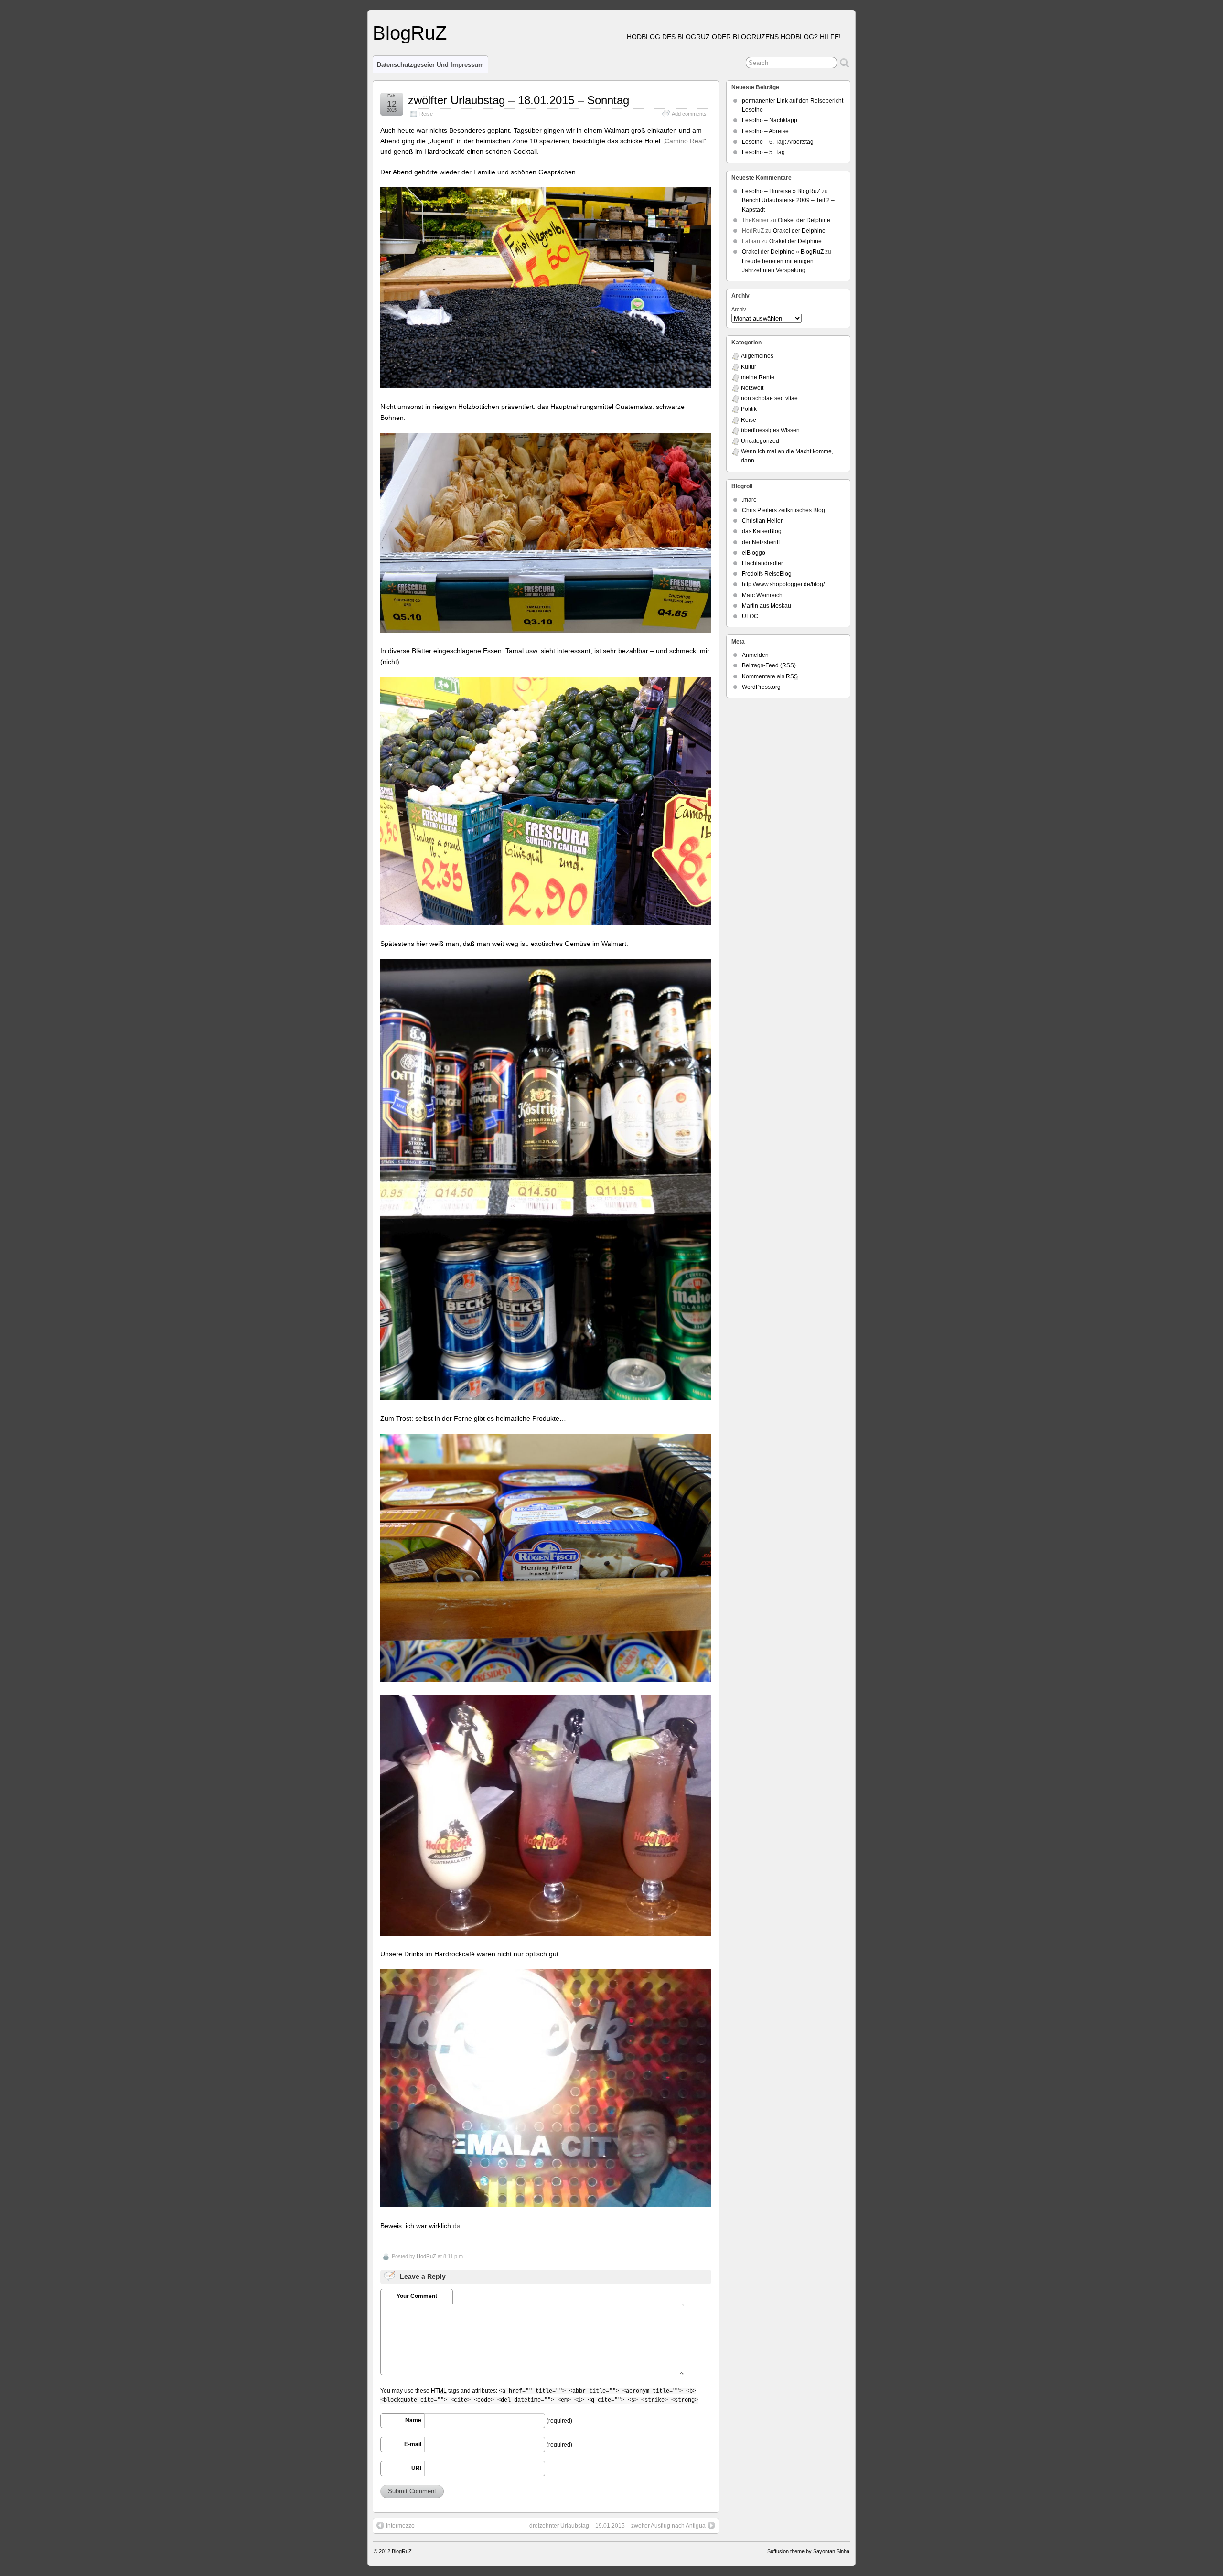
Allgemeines (757, 356)
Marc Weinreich (762, 595)
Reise (426, 114)
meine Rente (758, 377)
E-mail (413, 2444)
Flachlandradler (762, 563)
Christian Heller (762, 521)
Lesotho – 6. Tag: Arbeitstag (778, 142)
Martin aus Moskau (767, 606)
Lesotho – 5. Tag (763, 152)
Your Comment (417, 2296)
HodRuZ (426, 2256)
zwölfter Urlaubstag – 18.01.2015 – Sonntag (519, 100)
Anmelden (755, 655)
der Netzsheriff (761, 542)
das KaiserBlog (762, 531)
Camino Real (684, 141)
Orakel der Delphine (804, 220)
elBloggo (754, 553)
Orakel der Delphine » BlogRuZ (783, 252)
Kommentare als (770, 676)
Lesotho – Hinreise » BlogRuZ (781, 191)
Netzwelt (752, 388)
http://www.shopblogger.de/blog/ (783, 584)
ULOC (750, 616)
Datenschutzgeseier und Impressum (430, 65)
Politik (749, 409)
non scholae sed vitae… (772, 398)
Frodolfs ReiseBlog (767, 574)
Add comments (689, 114)
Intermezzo (400, 2526)
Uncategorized (760, 441)
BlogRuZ (410, 33)
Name (413, 2420)
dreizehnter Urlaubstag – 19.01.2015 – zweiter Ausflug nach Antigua (617, 2526)
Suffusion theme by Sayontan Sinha (808, 2551)
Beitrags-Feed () (769, 665)
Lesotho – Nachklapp (770, 120)
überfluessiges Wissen (770, 430)
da (457, 2226)
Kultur (749, 367)
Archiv (739, 309)
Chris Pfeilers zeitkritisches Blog (783, 510)
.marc (749, 500)
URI (416, 2468)
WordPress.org (761, 687)
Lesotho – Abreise (765, 131)
